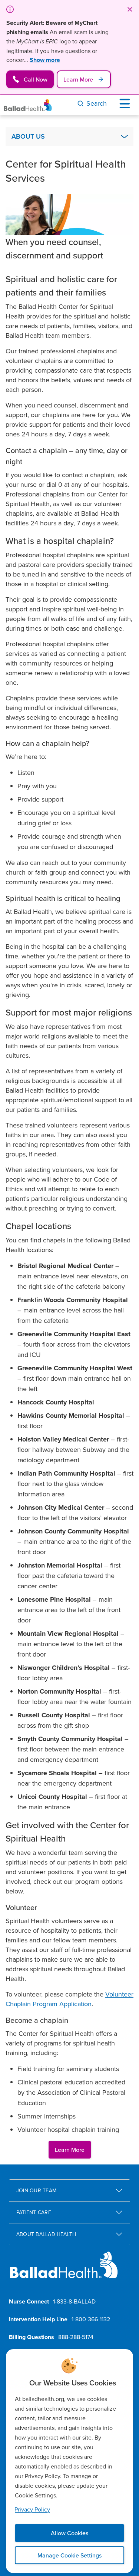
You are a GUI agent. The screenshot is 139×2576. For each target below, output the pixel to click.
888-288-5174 (76, 2337)
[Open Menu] (126, 103)
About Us (28, 136)
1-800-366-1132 (91, 2319)
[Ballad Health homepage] (64, 2271)
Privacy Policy (32, 2509)
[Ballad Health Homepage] (28, 105)
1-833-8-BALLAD (74, 2301)
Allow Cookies (69, 2533)
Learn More (70, 2150)
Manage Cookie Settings (69, 2555)
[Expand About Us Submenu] (124, 136)
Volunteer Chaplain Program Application (69, 1999)
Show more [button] (45, 60)
